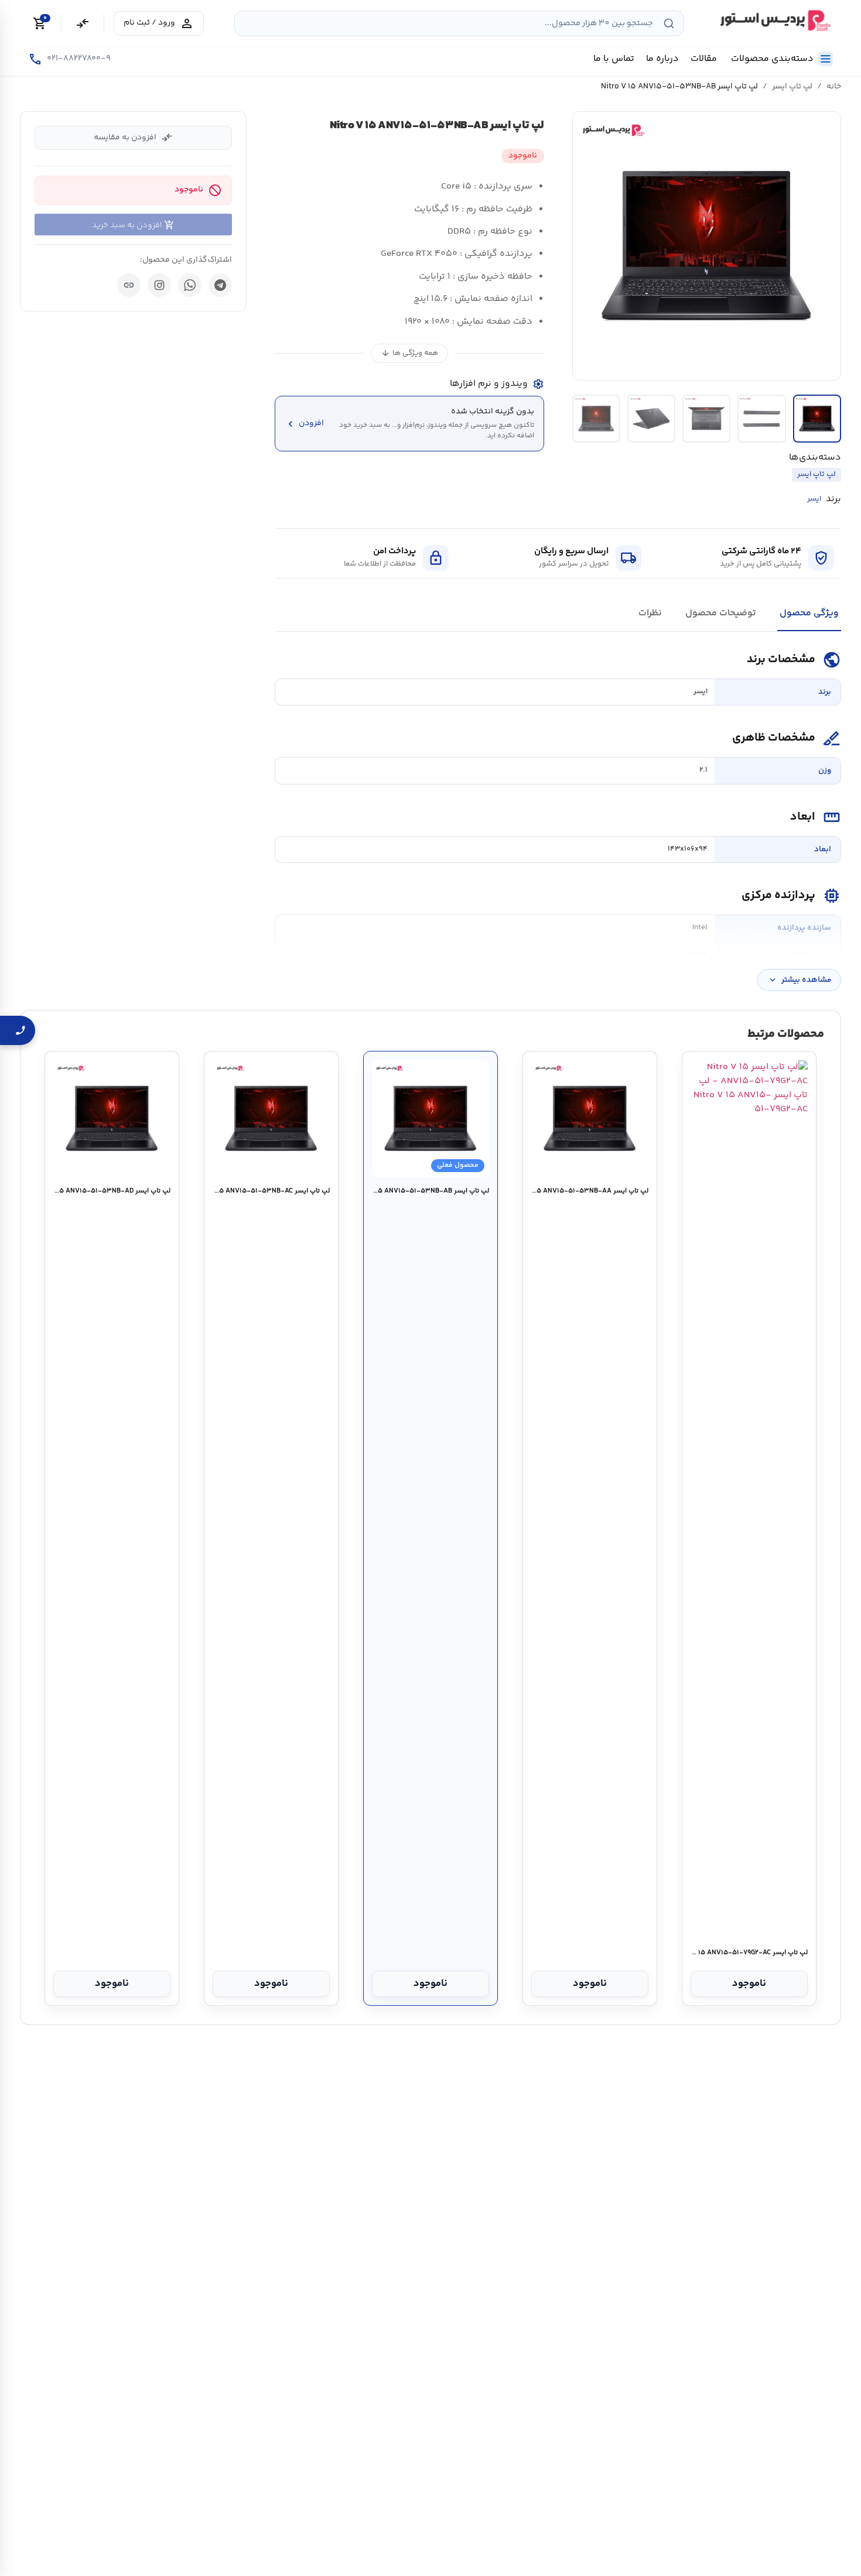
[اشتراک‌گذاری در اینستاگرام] (159, 285)
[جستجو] (669, 23)
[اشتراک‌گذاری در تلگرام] (220, 285)
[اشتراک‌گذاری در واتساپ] (190, 285)
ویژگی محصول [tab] (809, 613)
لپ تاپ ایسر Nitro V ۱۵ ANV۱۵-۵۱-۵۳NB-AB (430, 1191)
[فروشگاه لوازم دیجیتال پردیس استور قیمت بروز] (774, 20)
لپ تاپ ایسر (792, 87)
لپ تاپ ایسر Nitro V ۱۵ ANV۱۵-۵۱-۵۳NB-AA (590, 1191)
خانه (834, 87)
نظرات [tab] (650, 613)
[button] (707, 246)
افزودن (304, 424)
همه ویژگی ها (409, 353)
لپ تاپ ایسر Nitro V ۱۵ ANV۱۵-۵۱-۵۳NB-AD (112, 1191)
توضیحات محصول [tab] (721, 613)
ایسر (814, 499)
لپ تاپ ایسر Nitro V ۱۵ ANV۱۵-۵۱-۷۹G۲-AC (749, 1953)
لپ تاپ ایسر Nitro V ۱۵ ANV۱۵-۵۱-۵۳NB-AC (271, 1191)
